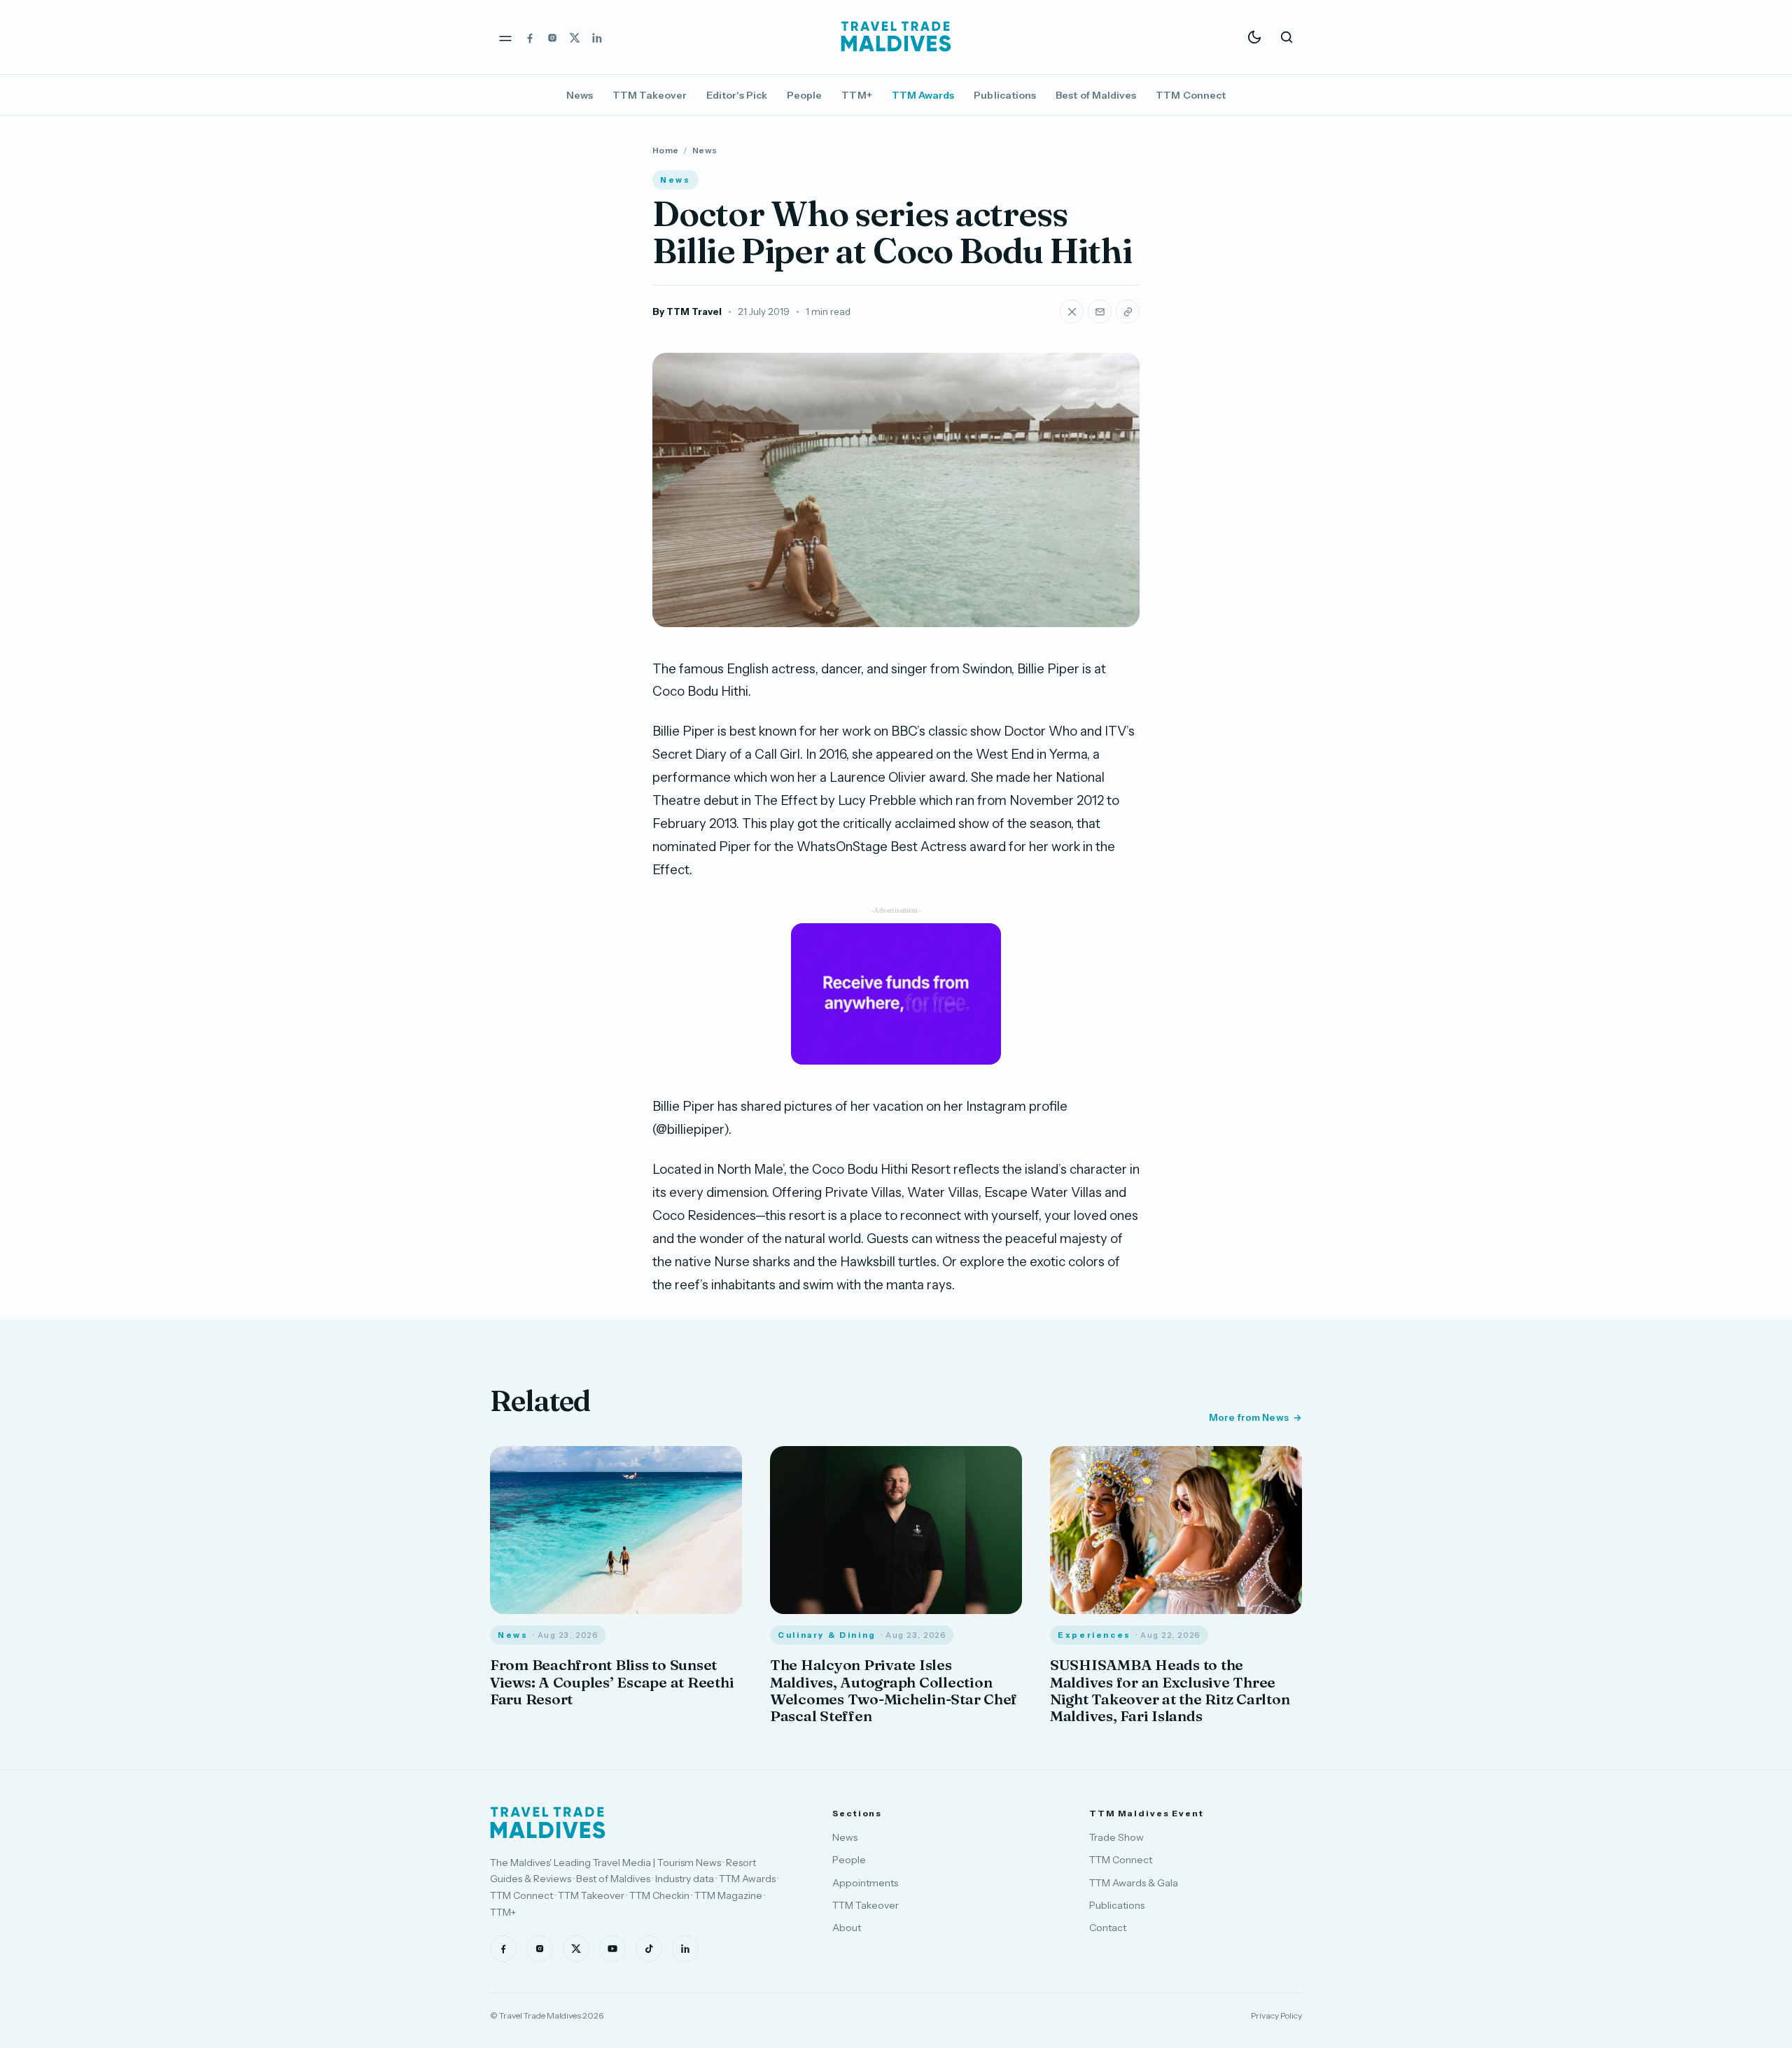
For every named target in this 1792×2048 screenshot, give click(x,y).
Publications (1005, 95)
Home (665, 150)
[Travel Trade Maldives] (548, 1823)
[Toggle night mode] (1254, 37)
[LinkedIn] (597, 37)
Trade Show (1116, 1837)
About (847, 1928)
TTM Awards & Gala (1134, 1883)
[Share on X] (1072, 311)
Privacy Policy (1276, 2015)
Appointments (865, 1883)
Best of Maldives (1096, 95)
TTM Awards (923, 95)
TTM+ (856, 95)
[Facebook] (530, 37)
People (804, 95)
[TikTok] (649, 1949)
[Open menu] (505, 37)
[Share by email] (1100, 311)
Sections (857, 1813)
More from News (1249, 1417)
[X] (575, 37)
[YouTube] (612, 1949)
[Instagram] (552, 37)
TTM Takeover (650, 95)
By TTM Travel (687, 311)
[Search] (1287, 37)
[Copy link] (1128, 311)
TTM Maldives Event (1147, 1813)
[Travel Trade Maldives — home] (896, 37)
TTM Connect (1191, 95)
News (580, 95)
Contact (1108, 1928)
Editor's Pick (737, 95)
